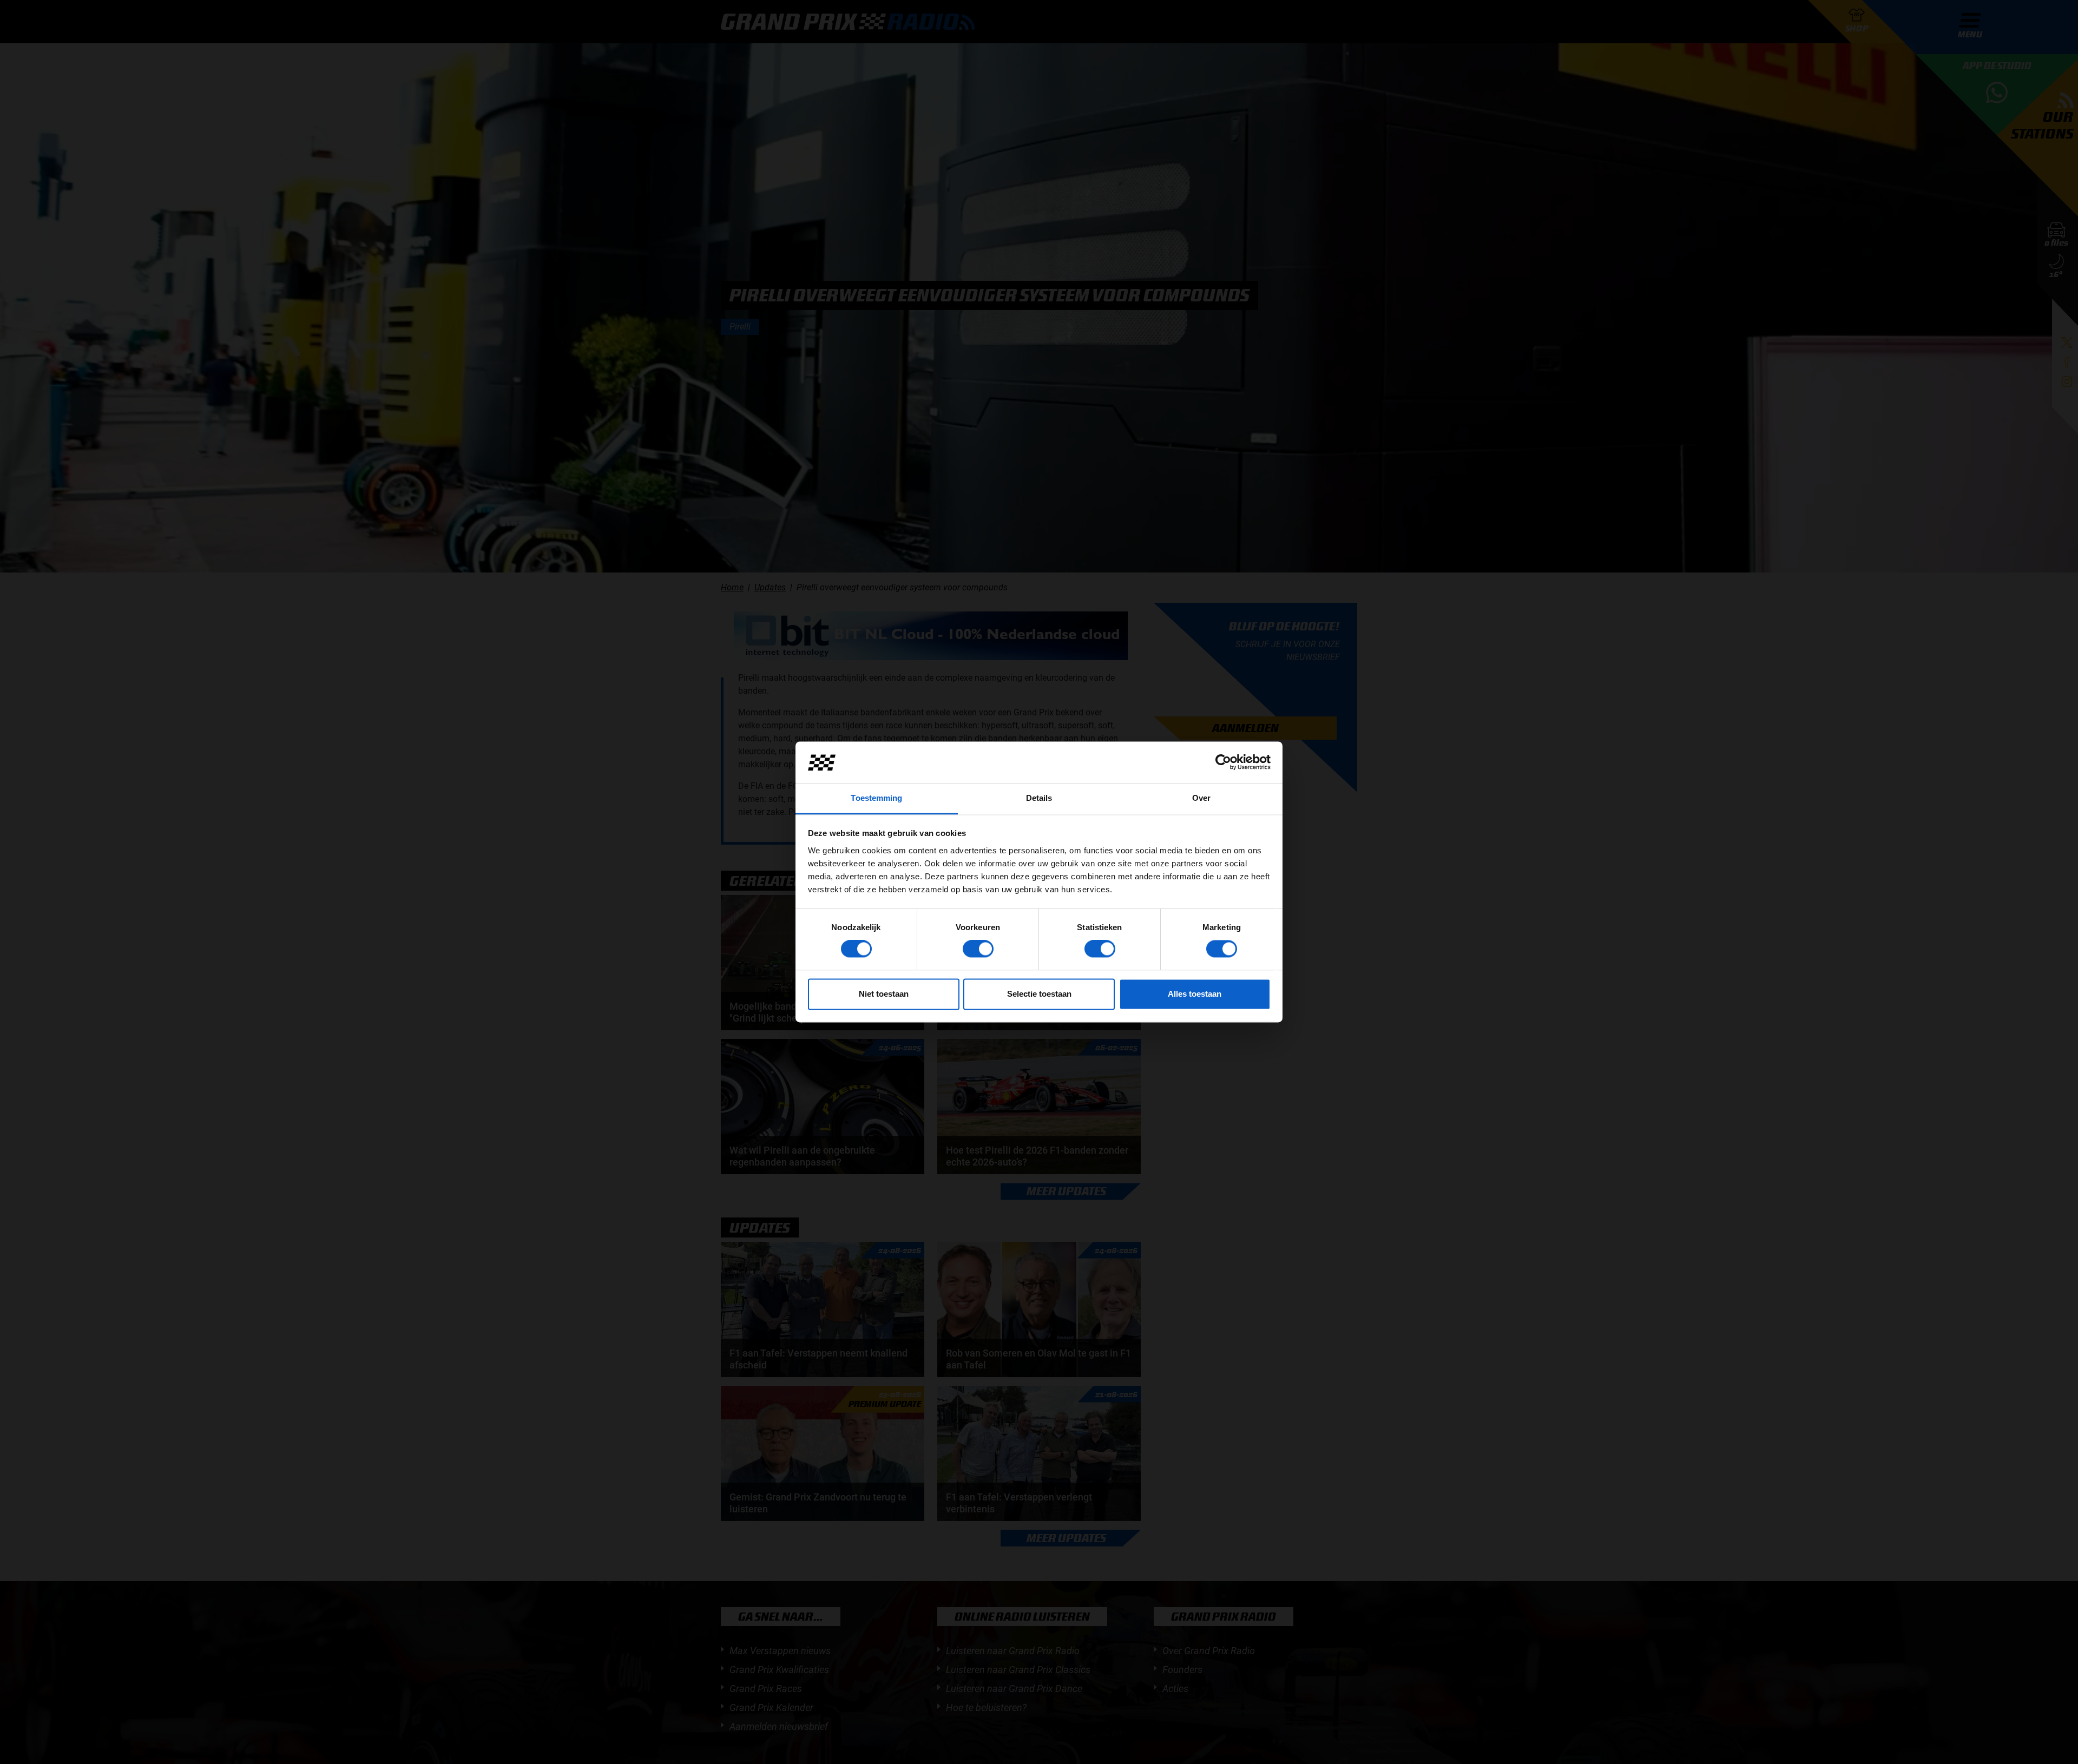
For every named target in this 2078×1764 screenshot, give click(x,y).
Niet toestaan (884, 994)
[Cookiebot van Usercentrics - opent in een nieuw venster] (1223, 762)
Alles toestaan (1195, 994)
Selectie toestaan (1039, 994)
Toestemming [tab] (876, 798)
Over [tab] (1201, 798)
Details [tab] (1039, 798)
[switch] (978, 949)
